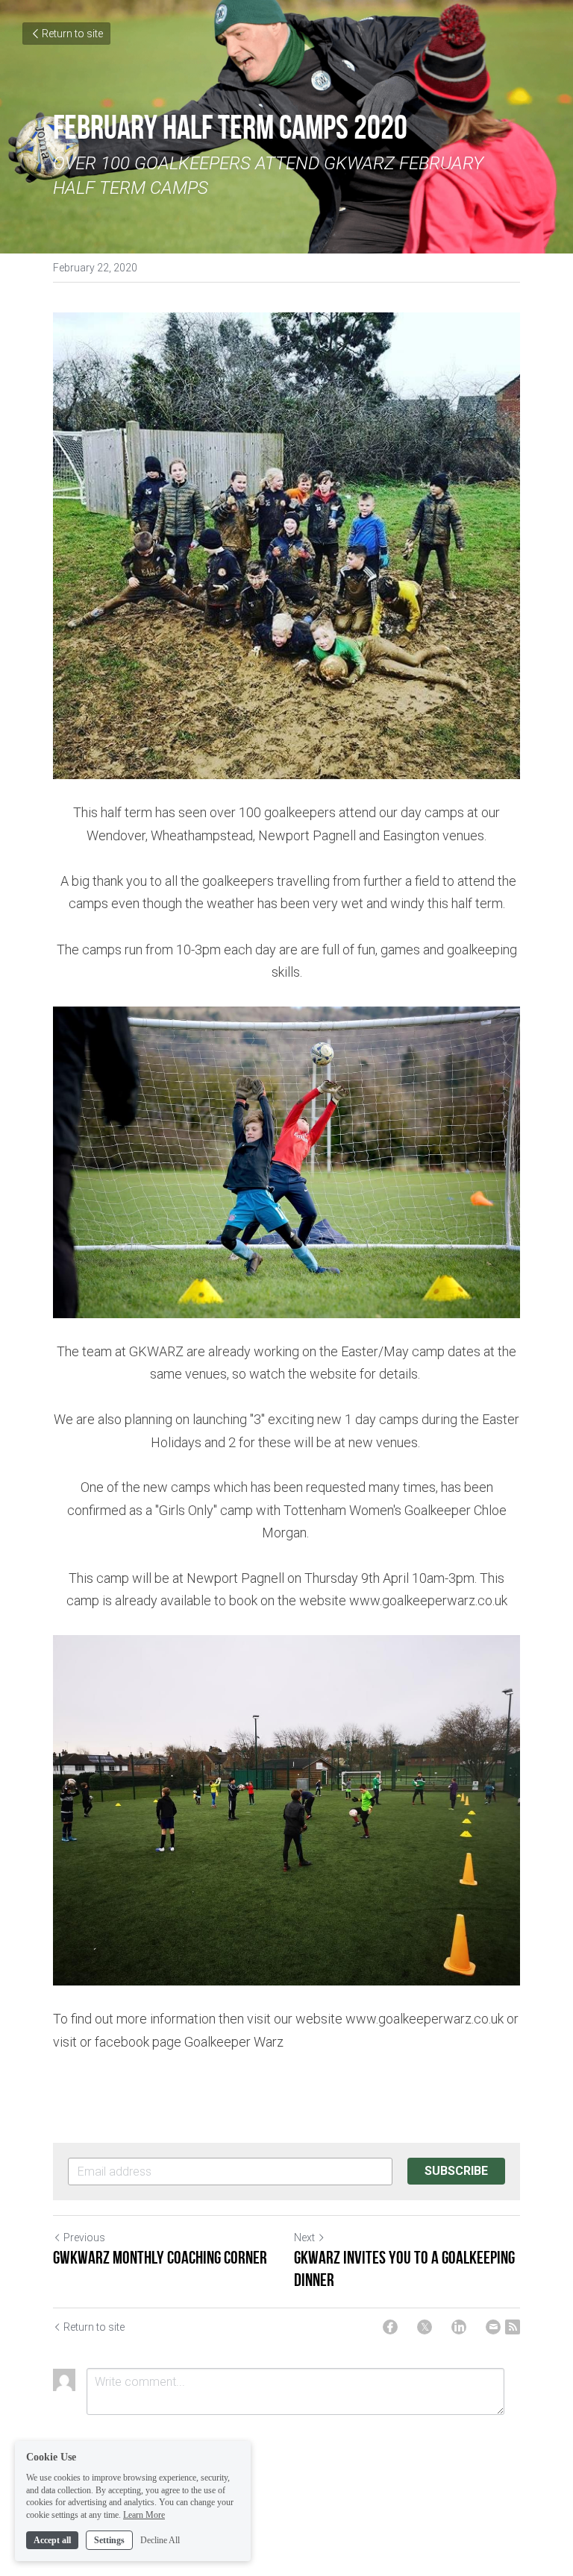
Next (304, 2238)
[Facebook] (390, 2327)
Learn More (144, 2515)
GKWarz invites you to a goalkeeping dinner (404, 2269)
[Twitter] (425, 2327)
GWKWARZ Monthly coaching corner (162, 2258)
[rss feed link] (513, 2327)
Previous (84, 2238)
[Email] (493, 2327)
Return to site (72, 34)
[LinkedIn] (459, 2327)
